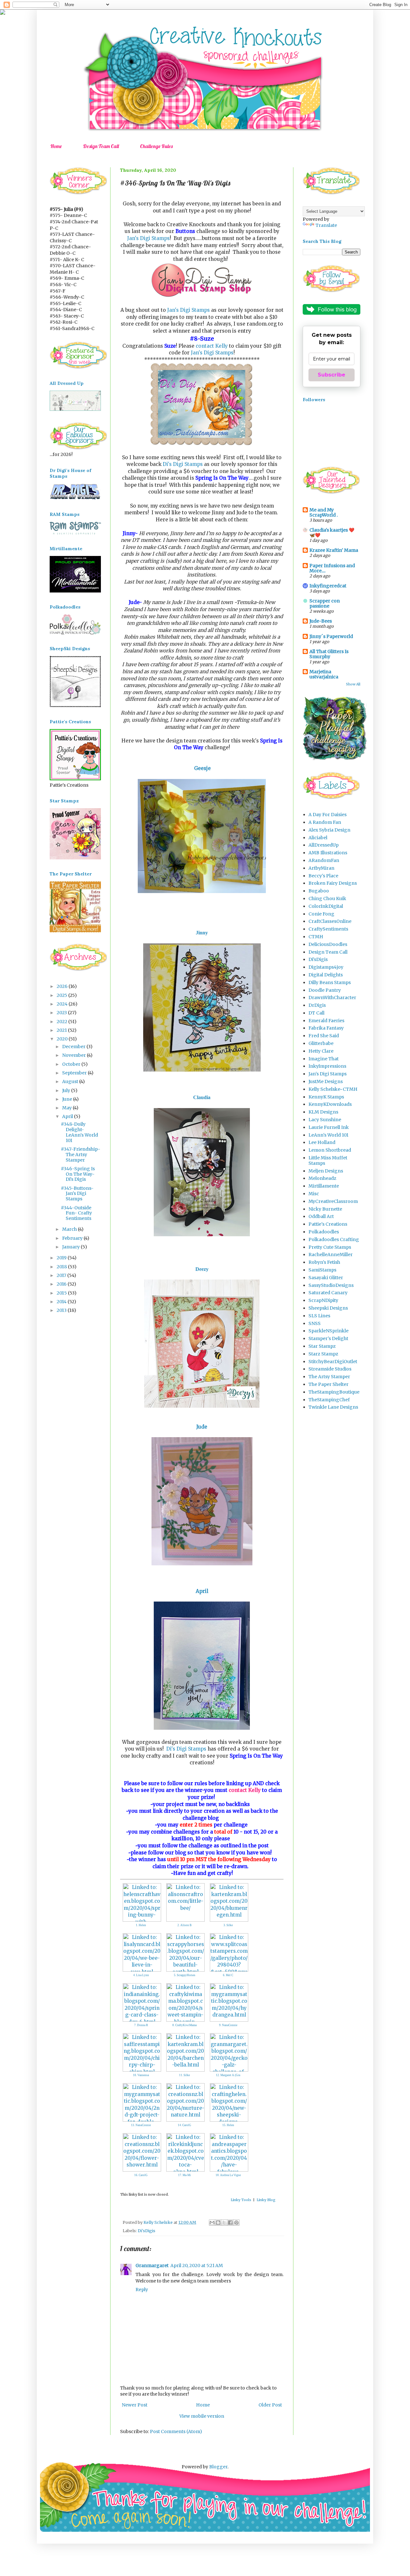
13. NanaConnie (141, 2125)
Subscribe (332, 375)
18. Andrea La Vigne (228, 2175)
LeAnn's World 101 (328, 1135)
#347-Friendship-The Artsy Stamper (81, 1155)
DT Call (316, 1013)
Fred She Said (324, 1036)
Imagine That (324, 1059)
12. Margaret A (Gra (228, 2075)
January (71, 1247)
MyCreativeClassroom (333, 1201)
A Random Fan (325, 822)
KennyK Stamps (326, 1097)
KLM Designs (323, 1112)
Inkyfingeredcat (328, 586)
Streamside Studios (330, 1369)
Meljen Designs (326, 1171)
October (72, 1064)
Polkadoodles (324, 1232)
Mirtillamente (324, 1186)
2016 (62, 1284)
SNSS (315, 1323)
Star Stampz (322, 1346)
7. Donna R (141, 2025)
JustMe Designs (326, 1081)
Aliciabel (318, 838)
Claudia (202, 1097)
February (73, 1238)
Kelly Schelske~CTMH (333, 1089)
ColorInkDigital (326, 906)
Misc (314, 1194)
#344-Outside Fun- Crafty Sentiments (76, 1213)
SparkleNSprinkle (328, 1331)
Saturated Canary (328, 1293)
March (70, 1229)
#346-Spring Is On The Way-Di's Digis (78, 1174)
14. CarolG (184, 2125)
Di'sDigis (147, 2231)
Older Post (270, 2405)
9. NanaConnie (228, 2025)
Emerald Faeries (326, 1021)
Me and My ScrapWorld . (324, 512)
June (68, 1099)
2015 (62, 1293)
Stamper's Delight (328, 1338)
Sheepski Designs (328, 1308)
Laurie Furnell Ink (329, 1127)
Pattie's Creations (328, 1224)
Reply (142, 2290)
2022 (62, 1022)
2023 (62, 1013)
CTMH (316, 937)
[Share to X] (224, 2223)
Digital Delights (326, 975)
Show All (353, 684)
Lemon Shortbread (330, 1150)
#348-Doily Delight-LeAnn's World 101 (79, 1132)
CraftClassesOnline (330, 921)
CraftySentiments (328, 929)
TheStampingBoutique (334, 1392)
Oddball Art (321, 1216)
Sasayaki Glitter (326, 1278)
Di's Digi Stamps (182, 464)
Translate (326, 225)
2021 (62, 1030)
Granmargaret (152, 2265)
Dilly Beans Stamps (330, 982)
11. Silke (184, 2075)
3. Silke (228, 1925)
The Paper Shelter (328, 1384)
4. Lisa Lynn (141, 1975)
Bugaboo (319, 891)
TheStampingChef (329, 1400)
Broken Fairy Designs (333, 883)
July (67, 1090)
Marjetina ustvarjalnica (324, 674)
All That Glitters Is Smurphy (329, 654)
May (67, 1108)
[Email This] (212, 2223)
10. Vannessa (141, 2075)
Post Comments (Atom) (176, 2431)
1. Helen (141, 1925)
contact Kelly (212, 346)
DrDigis (317, 1005)
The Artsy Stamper (329, 1377)
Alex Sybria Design (329, 830)
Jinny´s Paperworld (331, 636)
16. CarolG (141, 2175)
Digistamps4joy (326, 967)
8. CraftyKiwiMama (184, 2025)
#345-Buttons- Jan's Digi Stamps (77, 1194)
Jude (202, 1427)
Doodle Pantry (325, 990)
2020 (63, 1039)
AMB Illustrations (328, 853)
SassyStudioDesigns (331, 1285)
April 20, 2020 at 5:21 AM (197, 2265)
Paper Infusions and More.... (332, 568)
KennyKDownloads (330, 1104)
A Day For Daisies (328, 815)
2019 (62, 1258)
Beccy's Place (323, 876)
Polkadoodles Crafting (334, 1239)
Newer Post (135, 2405)
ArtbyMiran (321, 868)
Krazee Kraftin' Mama (334, 550)
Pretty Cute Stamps (330, 1247)
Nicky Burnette (325, 1209)
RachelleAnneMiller (331, 1255)
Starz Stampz (323, 1354)
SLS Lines (319, 1316)
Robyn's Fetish (324, 1262)
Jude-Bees (321, 621)
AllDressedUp (324, 845)
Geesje (202, 768)
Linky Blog (266, 2200)
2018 (62, 1267)
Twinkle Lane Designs (333, 1407)
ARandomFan (324, 860)
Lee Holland (322, 1142)
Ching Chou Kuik (327, 899)
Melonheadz (322, 1178)
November (74, 1055)
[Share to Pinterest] (236, 2223)
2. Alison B (184, 1925)
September (75, 1073)
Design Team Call (101, 146)
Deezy (202, 1269)
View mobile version (202, 2416)
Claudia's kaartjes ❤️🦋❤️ (332, 533)
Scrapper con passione (325, 603)
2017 (62, 1275)
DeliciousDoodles (328, 944)
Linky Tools (241, 2200)
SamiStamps (322, 1270)
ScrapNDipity (323, 1300)
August (71, 1081)
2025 (62, 995)
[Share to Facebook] (230, 2223)
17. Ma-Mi (184, 2175)
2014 (62, 1302)
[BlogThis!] (218, 2223)
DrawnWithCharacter (332, 998)
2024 (63, 1004)
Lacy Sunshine (325, 1120)
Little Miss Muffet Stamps (328, 1160)
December (74, 1047)
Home (56, 146)
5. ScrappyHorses (185, 1975)
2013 (62, 1310)
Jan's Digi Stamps (148, 238)
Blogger (218, 2467)
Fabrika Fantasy (326, 1028)
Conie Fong (321, 914)
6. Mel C (228, 1975)
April (202, 1591)
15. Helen (228, 2125)
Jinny (202, 933)
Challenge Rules (156, 146)
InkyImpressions (327, 1066)
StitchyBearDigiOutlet (333, 1362)
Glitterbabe (321, 1043)
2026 (63, 986)
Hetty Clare (321, 1051)
